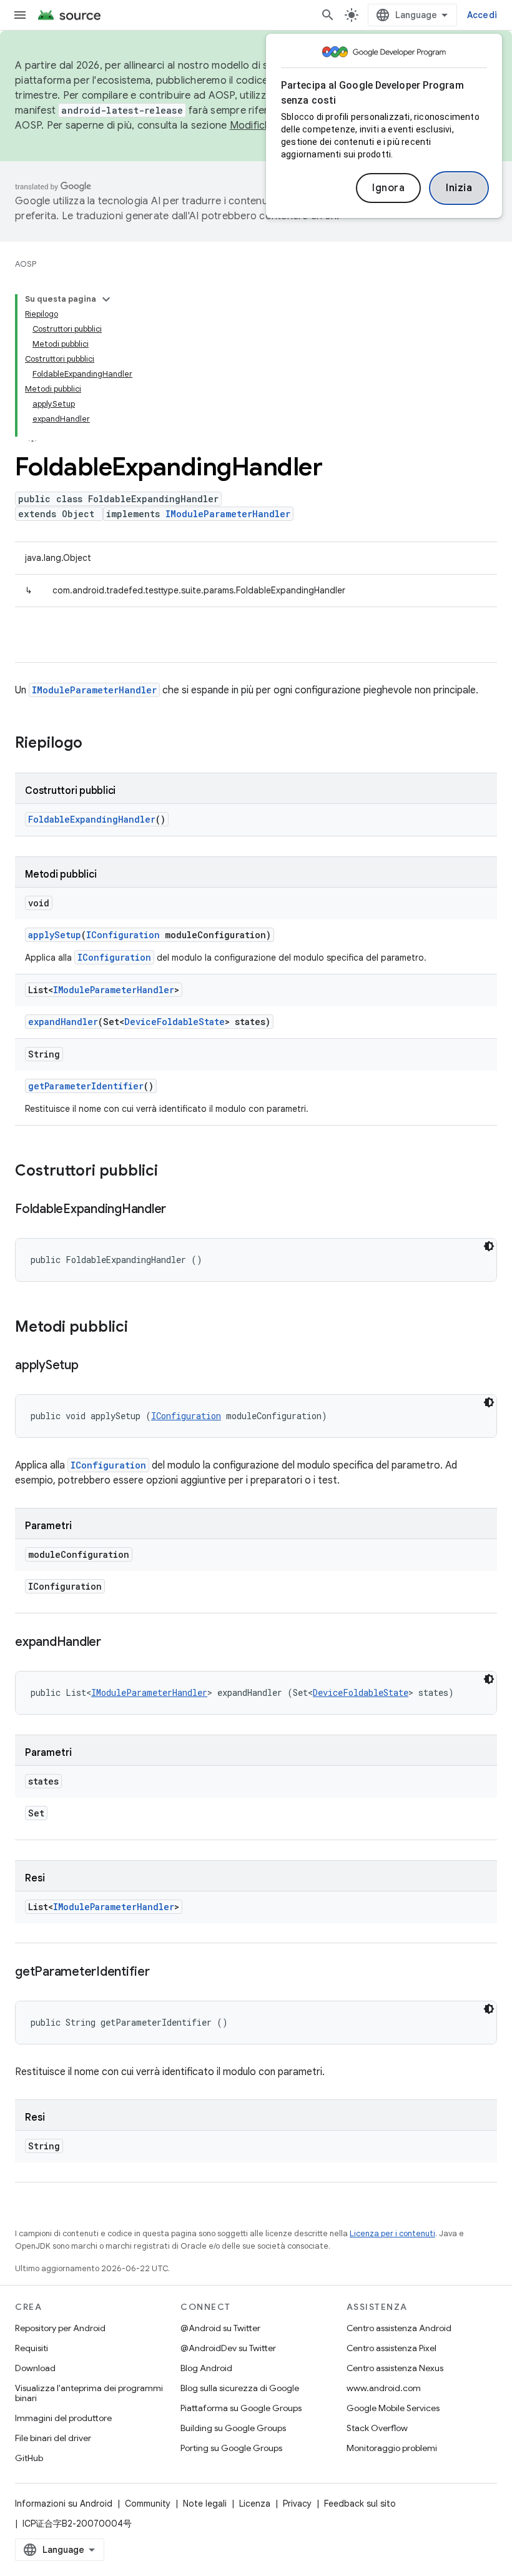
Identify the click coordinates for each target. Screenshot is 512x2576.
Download (35, 2368)
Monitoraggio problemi (392, 2448)
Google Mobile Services (393, 2408)
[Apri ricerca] (328, 15)
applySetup (55, 935)
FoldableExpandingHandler (92, 819)
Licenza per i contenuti (392, 2233)
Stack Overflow (377, 2428)
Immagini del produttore (63, 2418)
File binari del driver (53, 2438)
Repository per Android (60, 2328)
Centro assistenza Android (399, 2328)
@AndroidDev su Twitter (228, 2348)
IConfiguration (123, 935)
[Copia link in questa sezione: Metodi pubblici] (140, 1328)
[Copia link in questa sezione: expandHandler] (114, 1643)
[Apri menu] (20, 15)
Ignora (388, 188)
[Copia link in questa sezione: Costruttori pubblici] (170, 1172)
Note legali (205, 2504)
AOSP (26, 264)
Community (148, 2504)
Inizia (459, 188)
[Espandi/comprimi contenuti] (106, 299)
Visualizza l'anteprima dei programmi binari (89, 2393)
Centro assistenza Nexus (395, 2368)
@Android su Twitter (220, 2328)
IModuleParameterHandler (228, 514)
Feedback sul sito (360, 2504)
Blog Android (206, 2368)
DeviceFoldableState (175, 1022)
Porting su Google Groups (231, 2448)
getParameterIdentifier (86, 1086)
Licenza (255, 2504)
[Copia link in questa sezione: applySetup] (91, 1366)
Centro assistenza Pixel (391, 2348)
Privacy (297, 2504)
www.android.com (384, 2388)
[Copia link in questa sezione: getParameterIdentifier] (162, 1973)
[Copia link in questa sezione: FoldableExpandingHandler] (179, 1210)
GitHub (29, 2458)
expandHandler (63, 1022)
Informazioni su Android (64, 2504)
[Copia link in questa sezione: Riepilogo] (95, 744)
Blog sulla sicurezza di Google (240, 2388)
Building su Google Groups (233, 2428)
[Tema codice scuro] (489, 1246)
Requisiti (32, 2348)
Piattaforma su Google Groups (241, 2408)
